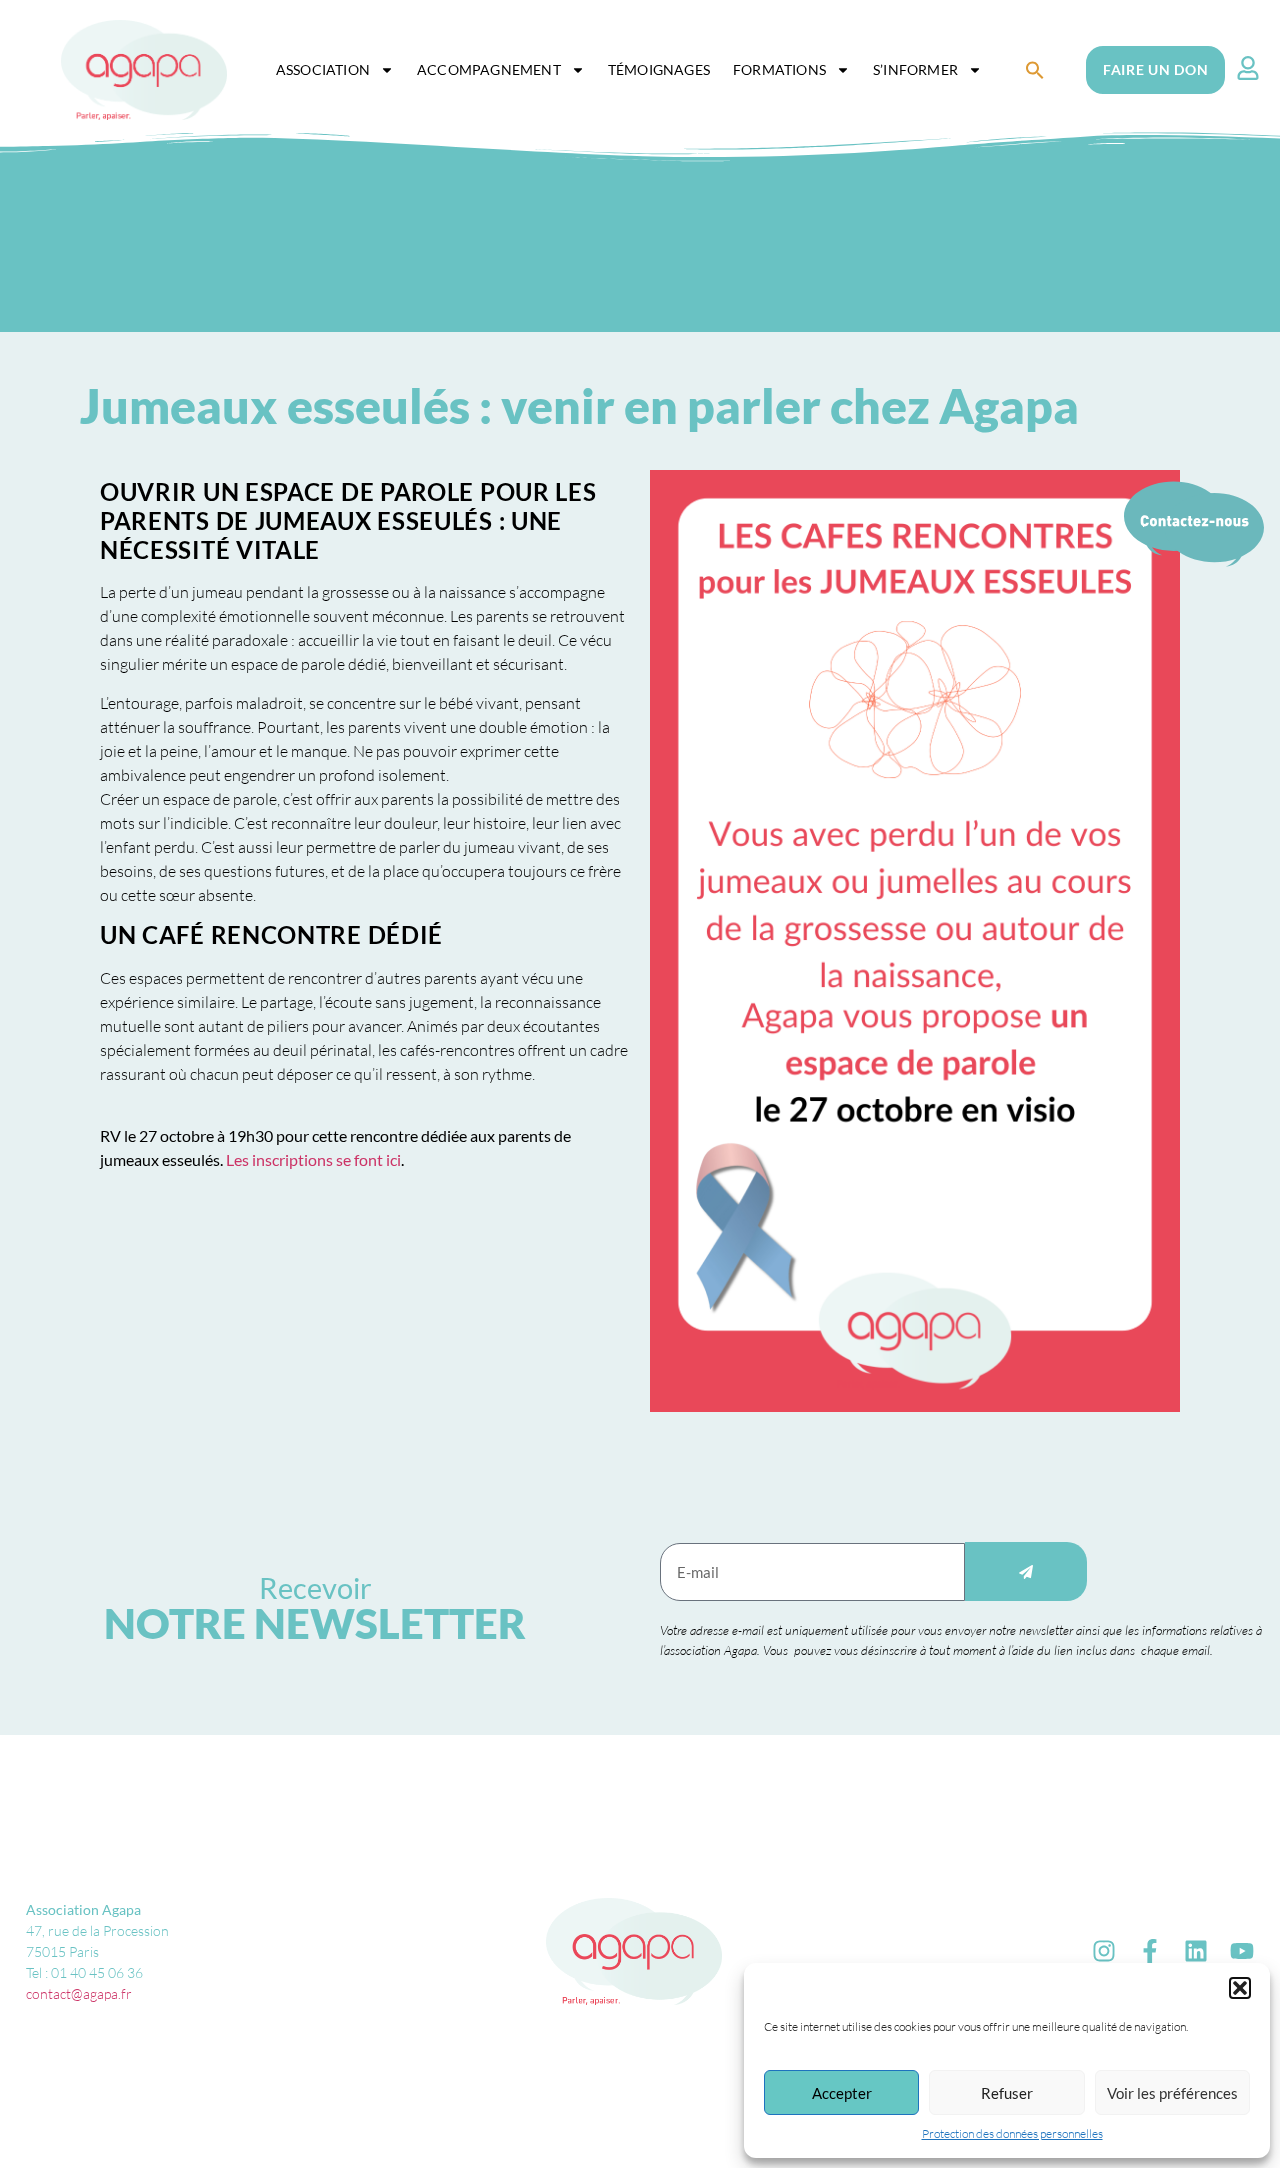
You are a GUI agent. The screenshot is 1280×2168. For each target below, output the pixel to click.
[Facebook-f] (1150, 1951)
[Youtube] (1242, 1951)
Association (323, 69)
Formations (779, 69)
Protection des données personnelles (1012, 2133)
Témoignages (659, 69)
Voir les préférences (1172, 2093)
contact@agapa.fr (79, 1993)
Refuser (1007, 2093)
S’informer (915, 69)
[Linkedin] (1196, 1951)
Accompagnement (489, 69)
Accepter (842, 2093)
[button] (1240, 1988)
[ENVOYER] (1026, 1571)
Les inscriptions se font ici (313, 1159)
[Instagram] (1104, 1951)
